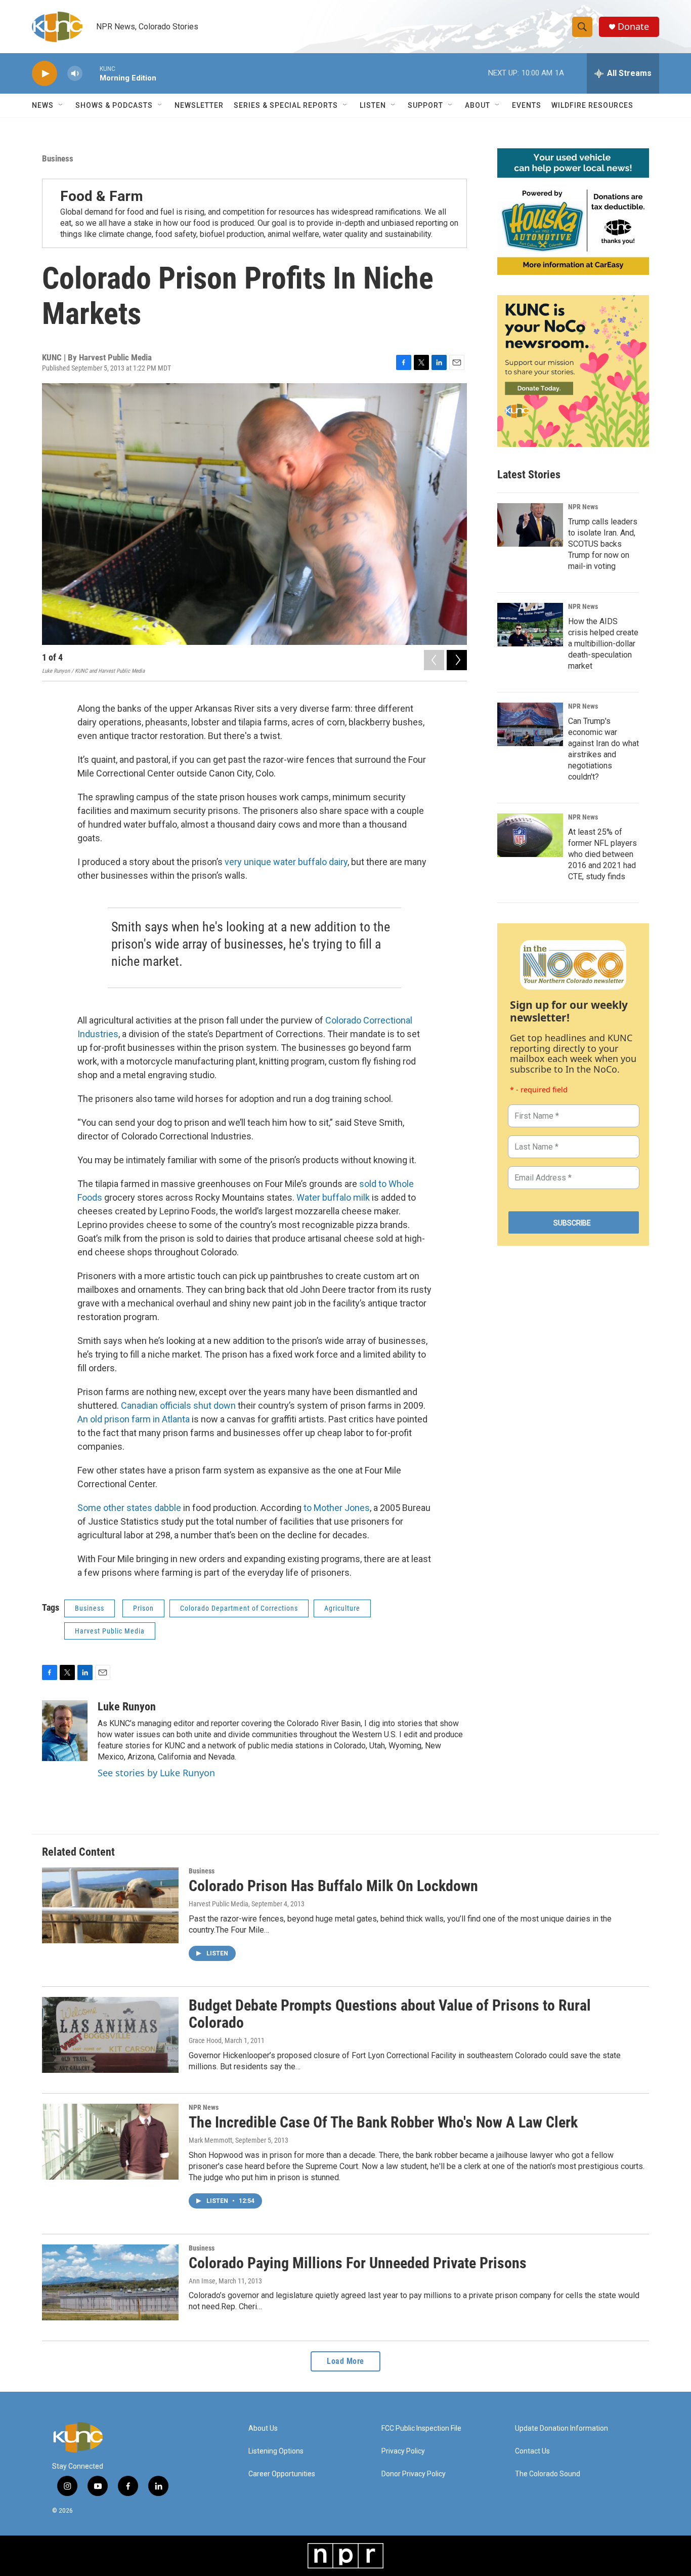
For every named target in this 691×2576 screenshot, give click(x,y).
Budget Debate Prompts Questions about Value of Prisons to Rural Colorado (390, 2014)
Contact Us (532, 2451)
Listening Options (276, 2451)
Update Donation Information (562, 2428)
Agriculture (342, 1608)
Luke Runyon (127, 1707)
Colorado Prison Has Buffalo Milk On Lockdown (333, 1886)
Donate (633, 27)
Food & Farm (102, 196)
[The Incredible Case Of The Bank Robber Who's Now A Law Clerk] (110, 2142)
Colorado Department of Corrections (239, 1608)
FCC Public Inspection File (421, 2428)
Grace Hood (205, 2040)
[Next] (457, 660)
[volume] (75, 74)
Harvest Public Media (110, 1631)
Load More (345, 2361)
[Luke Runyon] (65, 1731)
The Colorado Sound (548, 2474)
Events (527, 105)
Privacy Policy (403, 2451)
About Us (263, 2428)
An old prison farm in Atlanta (134, 1419)
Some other (101, 1508)
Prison (143, 1608)
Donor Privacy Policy (414, 2474)
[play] (45, 74)
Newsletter (199, 105)
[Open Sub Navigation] (61, 105)
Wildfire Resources (592, 105)
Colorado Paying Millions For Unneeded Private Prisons (358, 2263)
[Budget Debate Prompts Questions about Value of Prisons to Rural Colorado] (110, 2035)
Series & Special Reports (286, 105)
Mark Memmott (210, 2140)
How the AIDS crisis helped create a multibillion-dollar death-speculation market (603, 644)
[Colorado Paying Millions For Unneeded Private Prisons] (110, 2282)
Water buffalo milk (333, 1197)
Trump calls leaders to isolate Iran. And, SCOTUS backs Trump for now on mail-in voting (603, 544)
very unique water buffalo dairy (286, 862)
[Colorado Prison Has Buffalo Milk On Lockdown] (110, 1905)
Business (58, 158)
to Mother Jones (337, 1508)
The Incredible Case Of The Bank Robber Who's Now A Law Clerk (383, 2122)
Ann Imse (202, 2281)
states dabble (154, 1508)
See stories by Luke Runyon (156, 1773)
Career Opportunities (282, 2474)
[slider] (91, 73)
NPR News (583, 507)
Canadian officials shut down (178, 1405)
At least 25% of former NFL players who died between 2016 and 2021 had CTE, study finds (602, 854)
